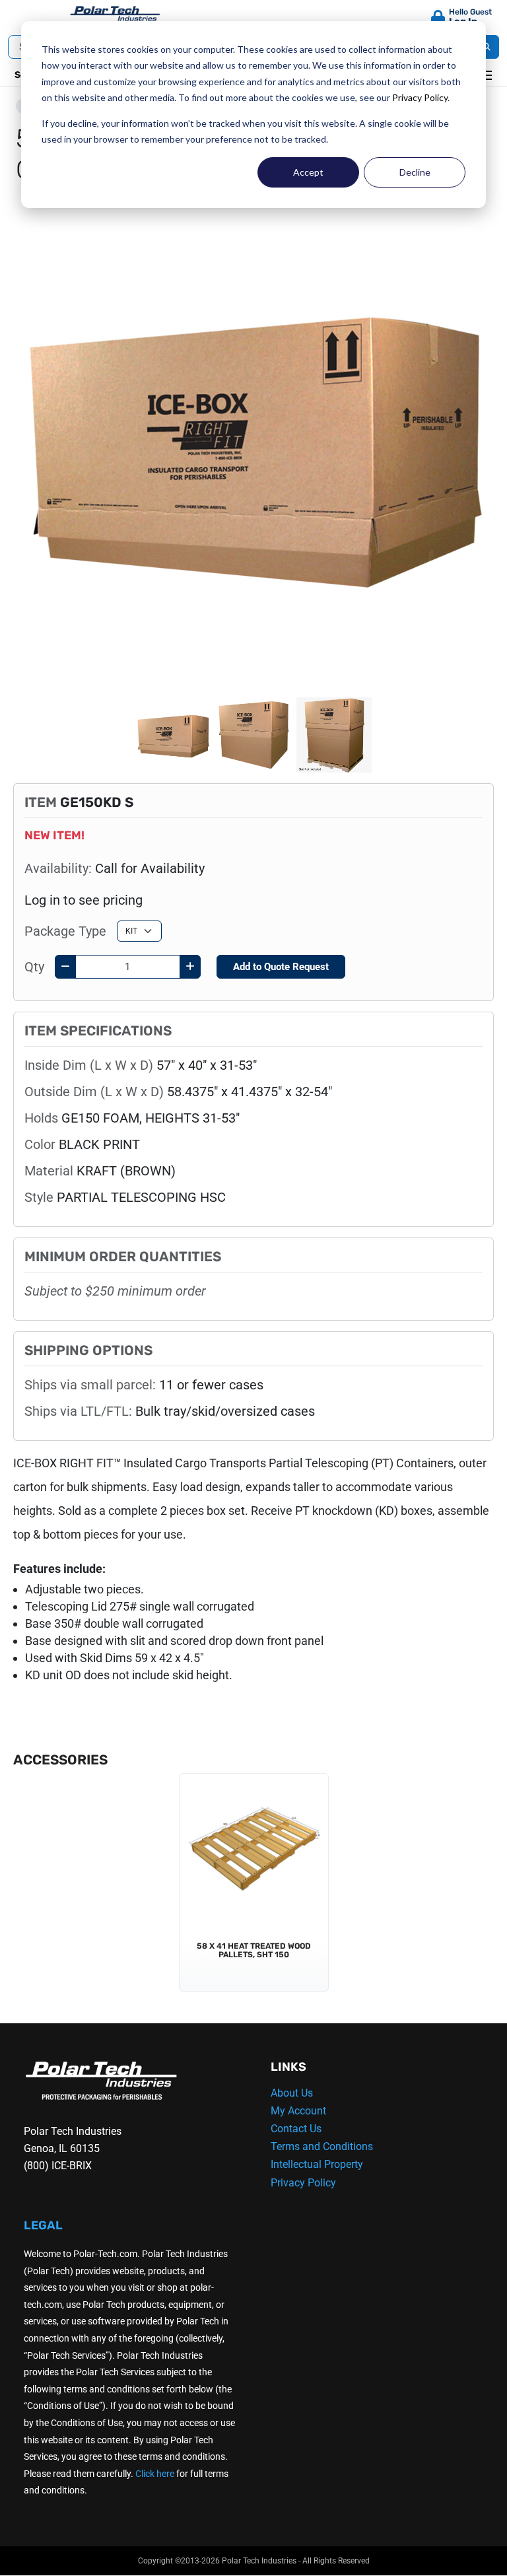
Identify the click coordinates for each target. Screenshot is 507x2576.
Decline (415, 172)
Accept (308, 172)
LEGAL (43, 2225)
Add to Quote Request (281, 967)
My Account (298, 2111)
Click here (155, 2474)
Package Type (65, 931)
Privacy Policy (420, 97)
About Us (292, 2093)
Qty (34, 967)
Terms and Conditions (322, 2146)
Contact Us (296, 2129)
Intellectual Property (317, 2164)
